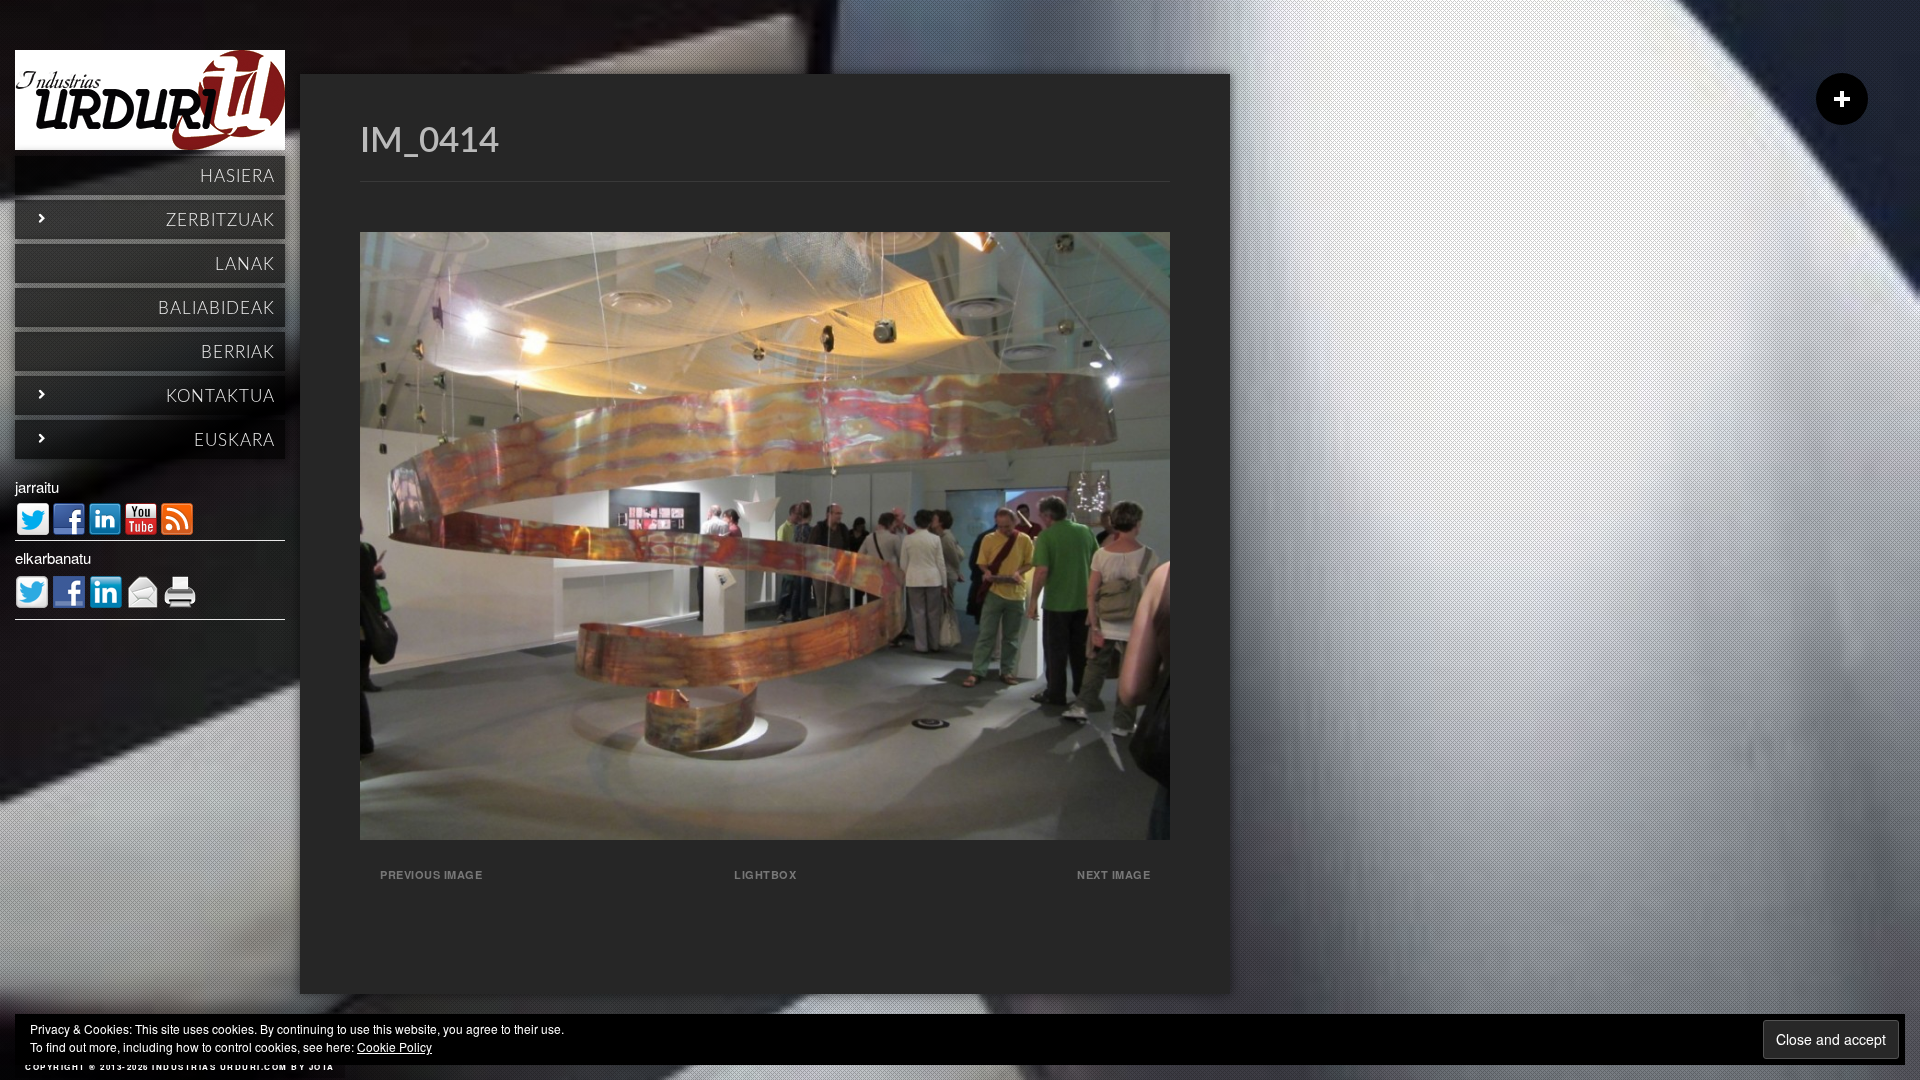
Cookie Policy (394, 1046)
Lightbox (765, 874)
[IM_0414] (765, 833)
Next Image (1113, 874)
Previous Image (431, 874)
